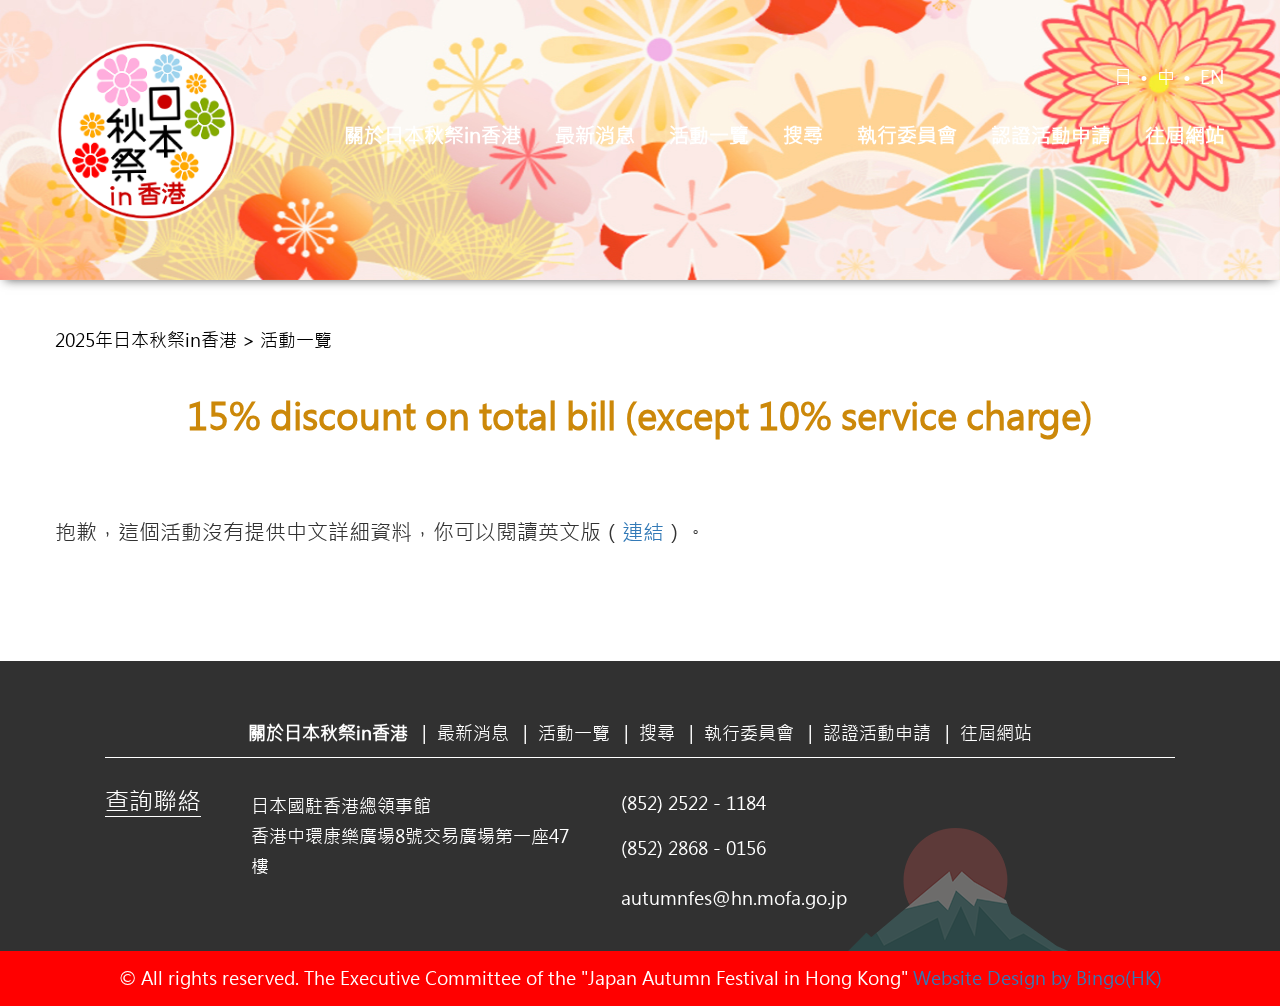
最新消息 (595, 134)
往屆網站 (1185, 134)
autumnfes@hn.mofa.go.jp (734, 898)
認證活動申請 (1051, 134)
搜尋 (803, 134)
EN (1212, 77)
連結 (643, 531)
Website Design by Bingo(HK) (1037, 978)
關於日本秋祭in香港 (432, 134)
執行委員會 (907, 134)
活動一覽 (709, 134)
